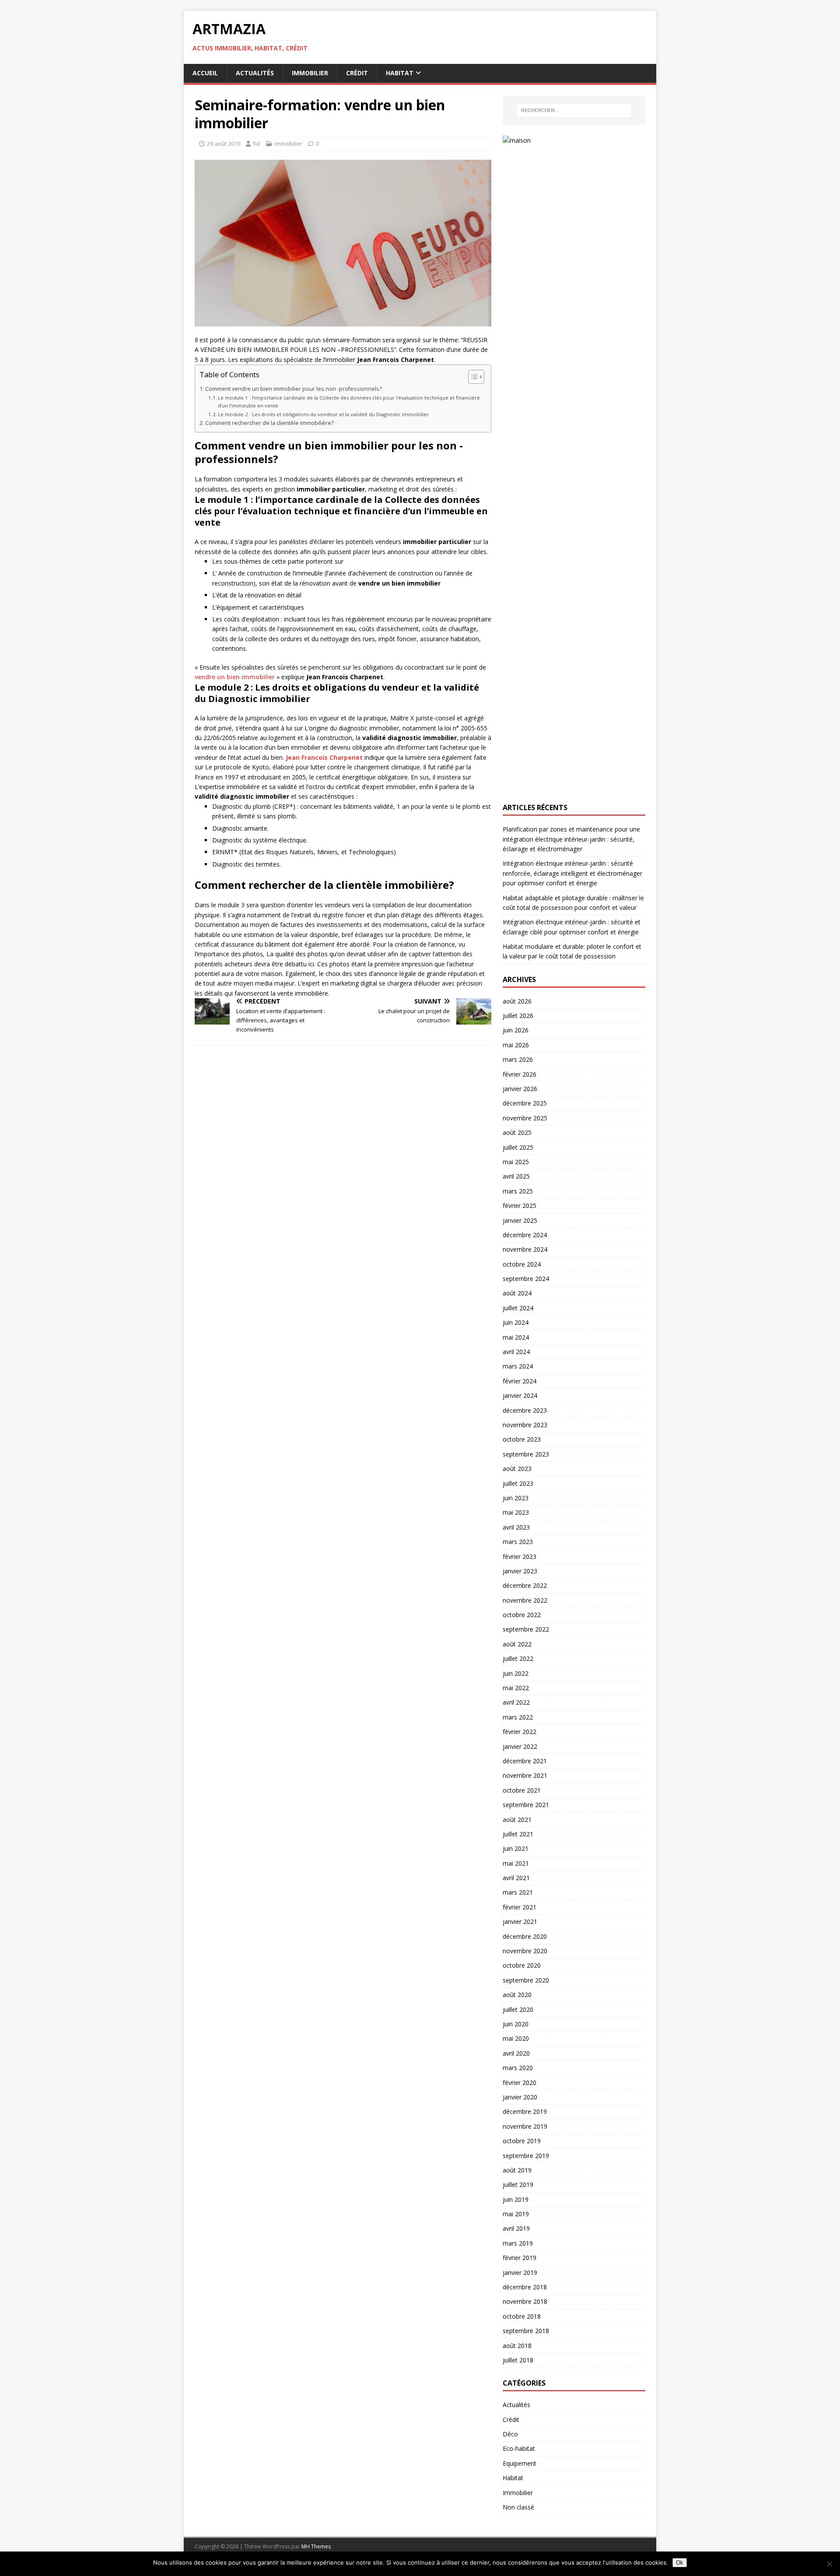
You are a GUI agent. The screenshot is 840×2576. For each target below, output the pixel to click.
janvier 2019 (520, 2272)
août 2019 (517, 2170)
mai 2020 (516, 2038)
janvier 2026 (520, 1089)
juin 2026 (516, 1030)
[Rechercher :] (574, 110)
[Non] (829, 2564)
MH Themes (316, 2546)
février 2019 (520, 2258)
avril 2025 (516, 1176)
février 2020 (520, 2083)
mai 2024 (516, 1337)
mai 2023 (516, 1512)
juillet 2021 (518, 1834)
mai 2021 (516, 1863)
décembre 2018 (525, 2287)
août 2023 (517, 1469)
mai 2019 (516, 2214)
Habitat (400, 73)
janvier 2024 (520, 1395)
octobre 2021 (522, 1790)
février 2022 (520, 1732)
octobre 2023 (522, 1439)
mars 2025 (518, 1191)
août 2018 (517, 2346)
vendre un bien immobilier (235, 677)
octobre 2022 (522, 1615)
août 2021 (517, 1820)
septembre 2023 (526, 1454)
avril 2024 (516, 1352)
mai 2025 (516, 1162)
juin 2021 (516, 1848)
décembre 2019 (525, 2111)
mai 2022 (516, 1688)
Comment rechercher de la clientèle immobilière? (269, 423)
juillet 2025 (518, 1147)
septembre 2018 (526, 2331)
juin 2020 (516, 2024)
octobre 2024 (522, 1264)
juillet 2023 (518, 1483)
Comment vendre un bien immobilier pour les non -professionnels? (294, 389)
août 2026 (517, 1001)
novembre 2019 (525, 2126)
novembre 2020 (525, 1951)
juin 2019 (516, 2199)
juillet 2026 (518, 1016)
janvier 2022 (520, 1746)
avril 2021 (516, 1878)
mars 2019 (518, 2243)
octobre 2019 (522, 2141)
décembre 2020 (525, 1936)
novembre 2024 (525, 1249)
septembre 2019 (526, 2156)
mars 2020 (518, 2068)
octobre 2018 (522, 2316)
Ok (680, 2563)
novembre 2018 (525, 2301)
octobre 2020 (522, 1965)
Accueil (205, 73)
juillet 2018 (518, 2360)
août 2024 (517, 1293)
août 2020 (517, 1995)
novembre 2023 (525, 1425)
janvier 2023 (520, 1571)
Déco (510, 2434)
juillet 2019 (518, 2185)
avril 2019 (516, 2228)
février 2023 (520, 1556)
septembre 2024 (526, 1279)
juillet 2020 (518, 2009)
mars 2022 (518, 1717)
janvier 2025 (520, 1220)
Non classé (518, 2507)
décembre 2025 (525, 1103)
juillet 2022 (518, 1658)
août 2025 (517, 1132)
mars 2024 (518, 1366)
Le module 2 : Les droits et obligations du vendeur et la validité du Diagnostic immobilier (323, 414)
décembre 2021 (525, 1761)
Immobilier (310, 73)
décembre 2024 (525, 1235)
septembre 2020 (526, 1980)
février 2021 (520, 1907)
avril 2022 (516, 1702)
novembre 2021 (525, 1775)
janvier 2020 (520, 2097)
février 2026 (520, 1074)
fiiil (257, 144)
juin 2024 (516, 1322)
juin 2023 (516, 1498)
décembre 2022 (525, 1585)
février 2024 (520, 1381)
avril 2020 (516, 2053)
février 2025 (520, 1206)
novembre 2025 (525, 1118)
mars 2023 (518, 1542)
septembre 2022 (526, 1629)
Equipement (520, 2463)
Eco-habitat (519, 2448)
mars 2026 (518, 1059)
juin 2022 (516, 1673)
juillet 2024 (518, 1308)
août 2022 (517, 1644)
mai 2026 (516, 1045)
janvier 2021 (520, 1921)
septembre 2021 (526, 1805)
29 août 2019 (224, 144)
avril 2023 (516, 1527)
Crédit (357, 73)
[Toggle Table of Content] (472, 377)
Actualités (255, 73)
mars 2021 (518, 1892)
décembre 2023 (525, 1410)
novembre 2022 (525, 1600)
